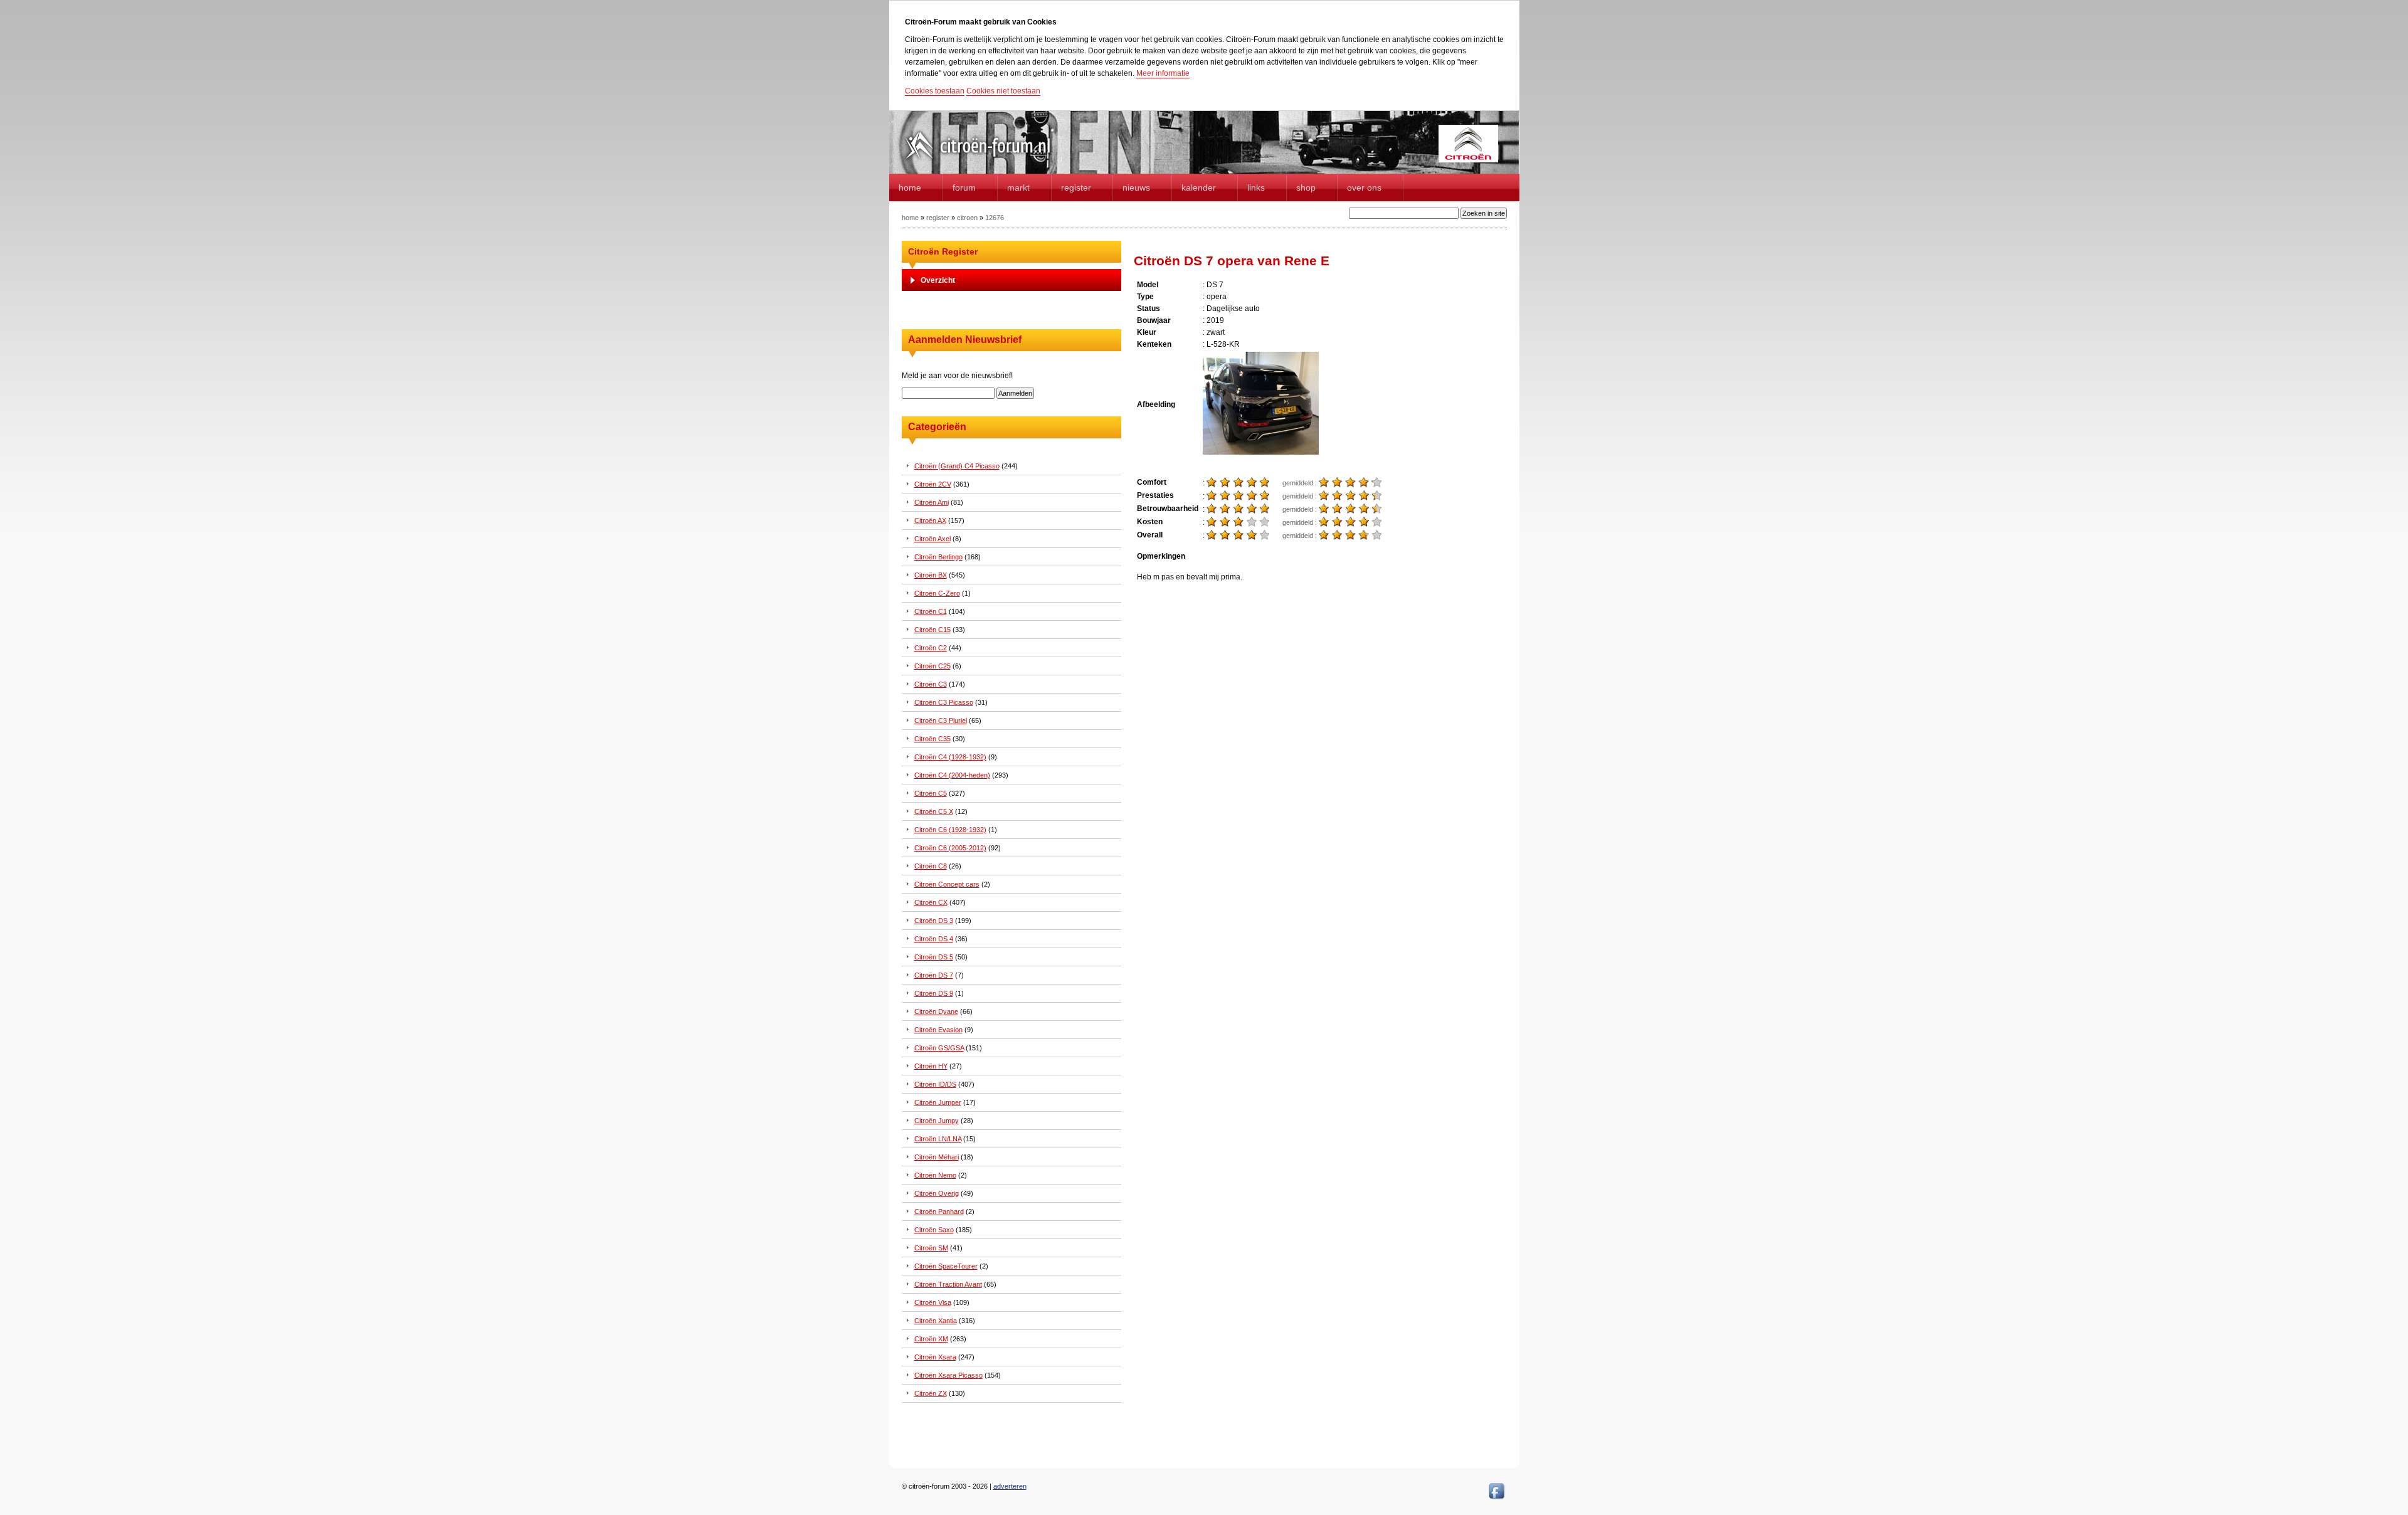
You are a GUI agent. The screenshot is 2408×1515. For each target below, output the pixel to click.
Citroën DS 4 (934, 939)
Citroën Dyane (936, 1011)
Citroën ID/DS (935, 1084)
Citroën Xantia (936, 1321)
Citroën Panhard (939, 1211)
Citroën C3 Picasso (944, 702)
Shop (1306, 187)
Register (1076, 187)
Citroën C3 (931, 684)
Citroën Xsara (935, 1357)
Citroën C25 (932, 666)
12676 (995, 218)
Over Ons (1364, 187)
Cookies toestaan (935, 91)
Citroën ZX (931, 1393)
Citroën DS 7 (934, 975)
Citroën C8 (931, 866)
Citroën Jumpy (937, 1121)
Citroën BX (931, 575)
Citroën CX (931, 902)
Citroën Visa (933, 1302)
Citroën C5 (931, 793)
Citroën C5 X (934, 811)
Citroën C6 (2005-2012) (950, 848)
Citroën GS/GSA (939, 1048)
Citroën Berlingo (938, 557)
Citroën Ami (932, 502)
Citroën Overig (937, 1193)
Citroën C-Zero (937, 593)
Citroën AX (930, 520)
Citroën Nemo (935, 1175)
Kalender (1199, 187)
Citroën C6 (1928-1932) (950, 830)
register (938, 218)
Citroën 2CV (933, 484)
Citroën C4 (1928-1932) (950, 757)
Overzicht (938, 280)
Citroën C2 (931, 648)
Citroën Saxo (934, 1230)
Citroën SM (931, 1248)
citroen (967, 218)
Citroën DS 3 (934, 921)
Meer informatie (1163, 73)
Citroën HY (931, 1066)
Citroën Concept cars (947, 884)
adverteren (1010, 1486)
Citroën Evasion (938, 1030)
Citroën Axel (932, 539)
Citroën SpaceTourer (946, 1266)
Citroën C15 (932, 630)
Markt (1018, 187)
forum (964, 187)
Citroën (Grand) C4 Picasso (957, 466)
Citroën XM (931, 1339)
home (910, 187)
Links (1256, 187)
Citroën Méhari (937, 1157)
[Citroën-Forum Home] (988, 160)
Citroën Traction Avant (948, 1284)
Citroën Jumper (938, 1102)
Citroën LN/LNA (938, 1139)
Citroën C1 (931, 611)
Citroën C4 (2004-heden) (952, 775)
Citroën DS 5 (934, 957)
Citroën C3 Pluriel (941, 721)
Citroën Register (943, 251)
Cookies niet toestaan (1003, 91)
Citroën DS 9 (934, 993)
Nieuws (1136, 187)
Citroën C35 (932, 739)
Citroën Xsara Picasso (948, 1375)
